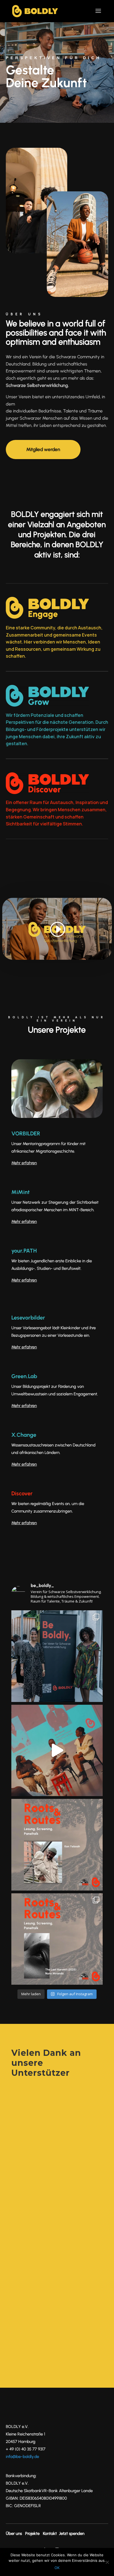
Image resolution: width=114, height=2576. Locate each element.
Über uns (14, 2534)
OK (57, 2568)
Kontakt (50, 2534)
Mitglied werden (43, 449)
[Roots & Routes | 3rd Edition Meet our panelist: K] (57, 1845)
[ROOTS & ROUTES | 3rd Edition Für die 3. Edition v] (57, 1939)
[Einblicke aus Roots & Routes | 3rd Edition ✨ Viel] (57, 1751)
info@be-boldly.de (22, 2457)
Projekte (32, 2534)
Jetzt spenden (72, 2534)
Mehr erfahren (24, 1347)
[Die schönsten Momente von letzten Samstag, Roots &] (57, 1656)
